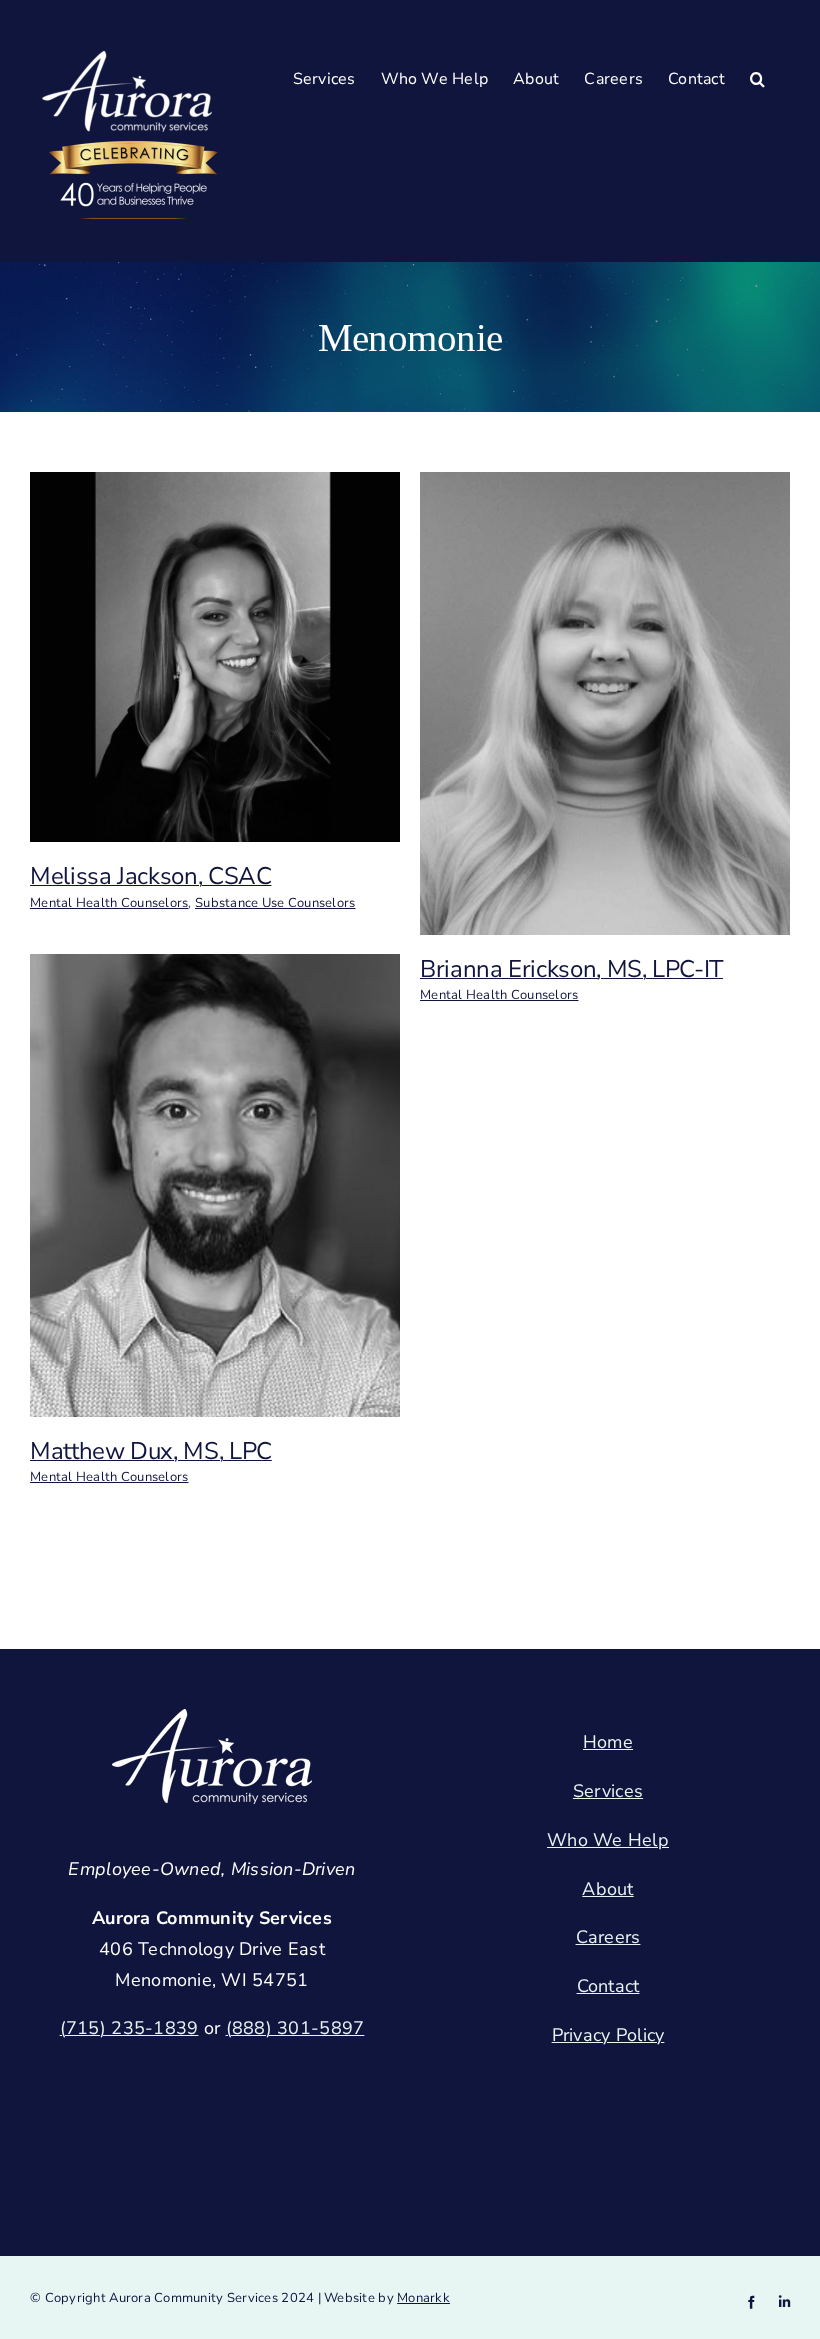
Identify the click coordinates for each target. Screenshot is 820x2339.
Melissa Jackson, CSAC (150, 876)
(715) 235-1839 (129, 2028)
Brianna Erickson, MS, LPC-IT (571, 969)
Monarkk (423, 2298)
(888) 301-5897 (295, 2028)
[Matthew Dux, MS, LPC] (215, 969)
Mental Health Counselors (109, 903)
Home (608, 1742)
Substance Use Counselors (275, 903)
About (607, 1889)
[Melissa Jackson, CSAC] (215, 487)
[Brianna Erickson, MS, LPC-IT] (605, 487)
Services (608, 1791)
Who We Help (608, 1840)
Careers (608, 1937)
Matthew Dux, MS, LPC (151, 1451)
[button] (757, 78)
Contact (608, 1986)
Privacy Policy (608, 2035)
